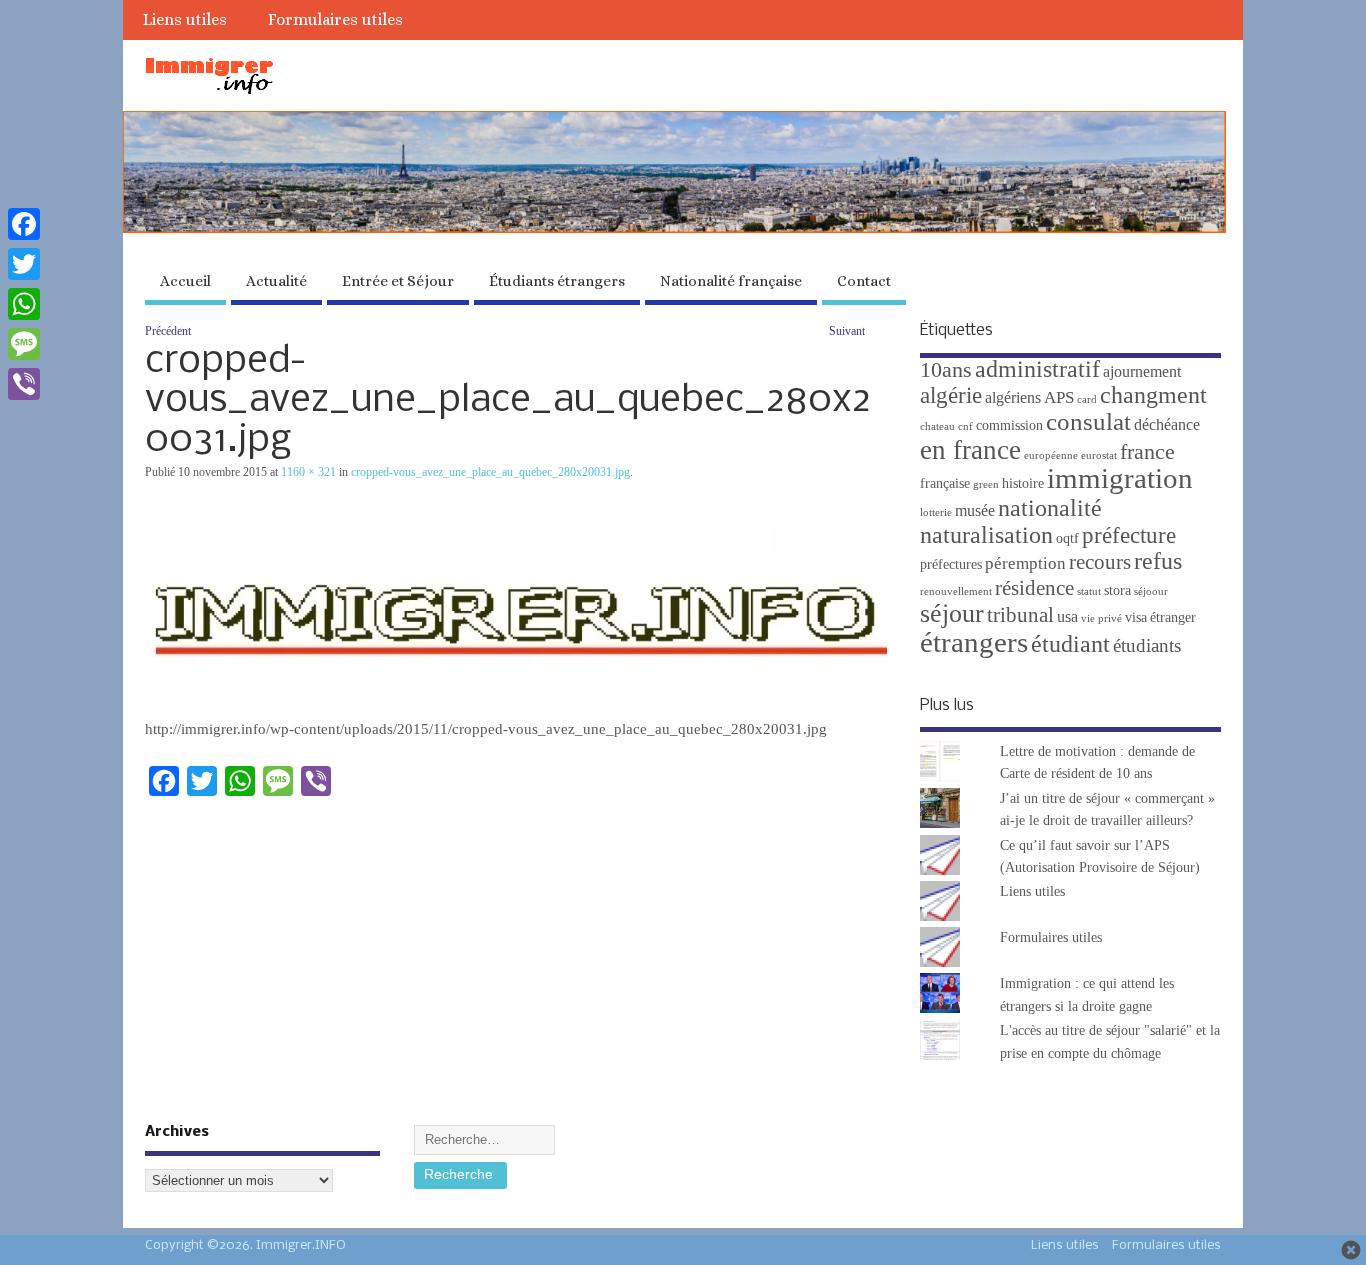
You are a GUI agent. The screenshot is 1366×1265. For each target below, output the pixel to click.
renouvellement (956, 591)
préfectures (951, 564)
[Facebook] (24, 224)
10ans (946, 370)
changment (1153, 394)
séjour (952, 613)
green (986, 484)
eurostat (1099, 455)
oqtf (1067, 538)
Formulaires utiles (335, 19)
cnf (965, 426)
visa (1136, 617)
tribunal (1020, 615)
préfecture (1129, 535)
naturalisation (986, 535)
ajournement (1142, 371)
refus (1158, 561)
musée (975, 510)
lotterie (936, 512)
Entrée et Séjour (398, 281)
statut (1089, 591)
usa (1067, 616)
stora (1117, 590)
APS (1059, 397)
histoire (1023, 483)
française (945, 483)
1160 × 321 (308, 472)
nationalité (1050, 508)
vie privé (1101, 618)
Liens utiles (185, 19)
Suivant (847, 331)
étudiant (1070, 643)
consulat (1088, 421)
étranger (1173, 617)
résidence (1034, 588)
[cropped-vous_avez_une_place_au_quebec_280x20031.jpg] (516, 703)
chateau (937, 426)
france (1147, 451)
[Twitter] (24, 264)
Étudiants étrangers (557, 281)
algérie (951, 395)
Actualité (276, 281)
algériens (1013, 397)
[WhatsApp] (24, 304)
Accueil (185, 281)
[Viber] (24, 384)
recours (1100, 562)
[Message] (24, 344)
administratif (1037, 368)
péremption (1025, 563)
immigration (1120, 478)
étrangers (974, 642)
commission (1009, 425)
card (1087, 399)
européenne (1051, 455)
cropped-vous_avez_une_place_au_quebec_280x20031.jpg (490, 472)
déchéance (1167, 424)
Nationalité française (731, 281)
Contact (864, 281)
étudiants (1147, 645)
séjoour (1151, 591)
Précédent (168, 331)
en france (970, 450)
